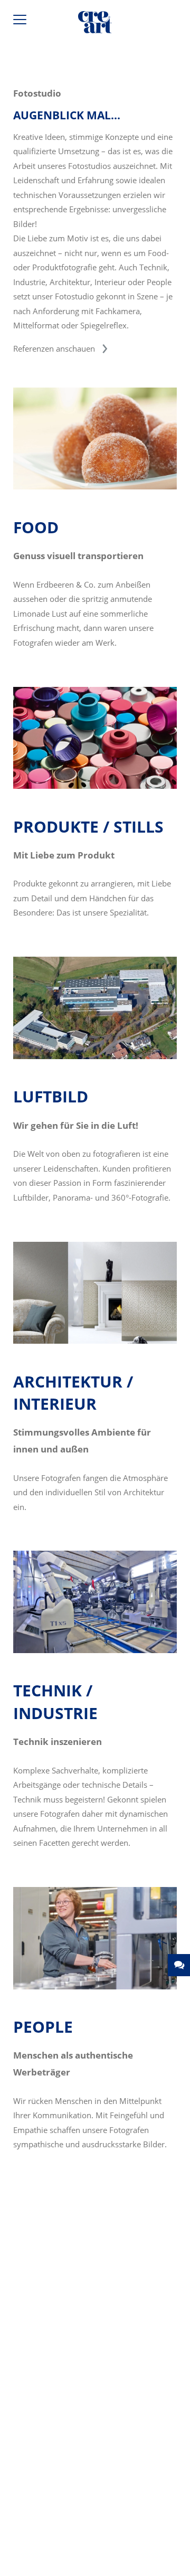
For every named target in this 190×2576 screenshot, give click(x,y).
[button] (179, 1965)
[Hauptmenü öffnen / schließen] (21, 22)
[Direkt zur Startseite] (95, 24)
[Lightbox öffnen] (95, 486)
